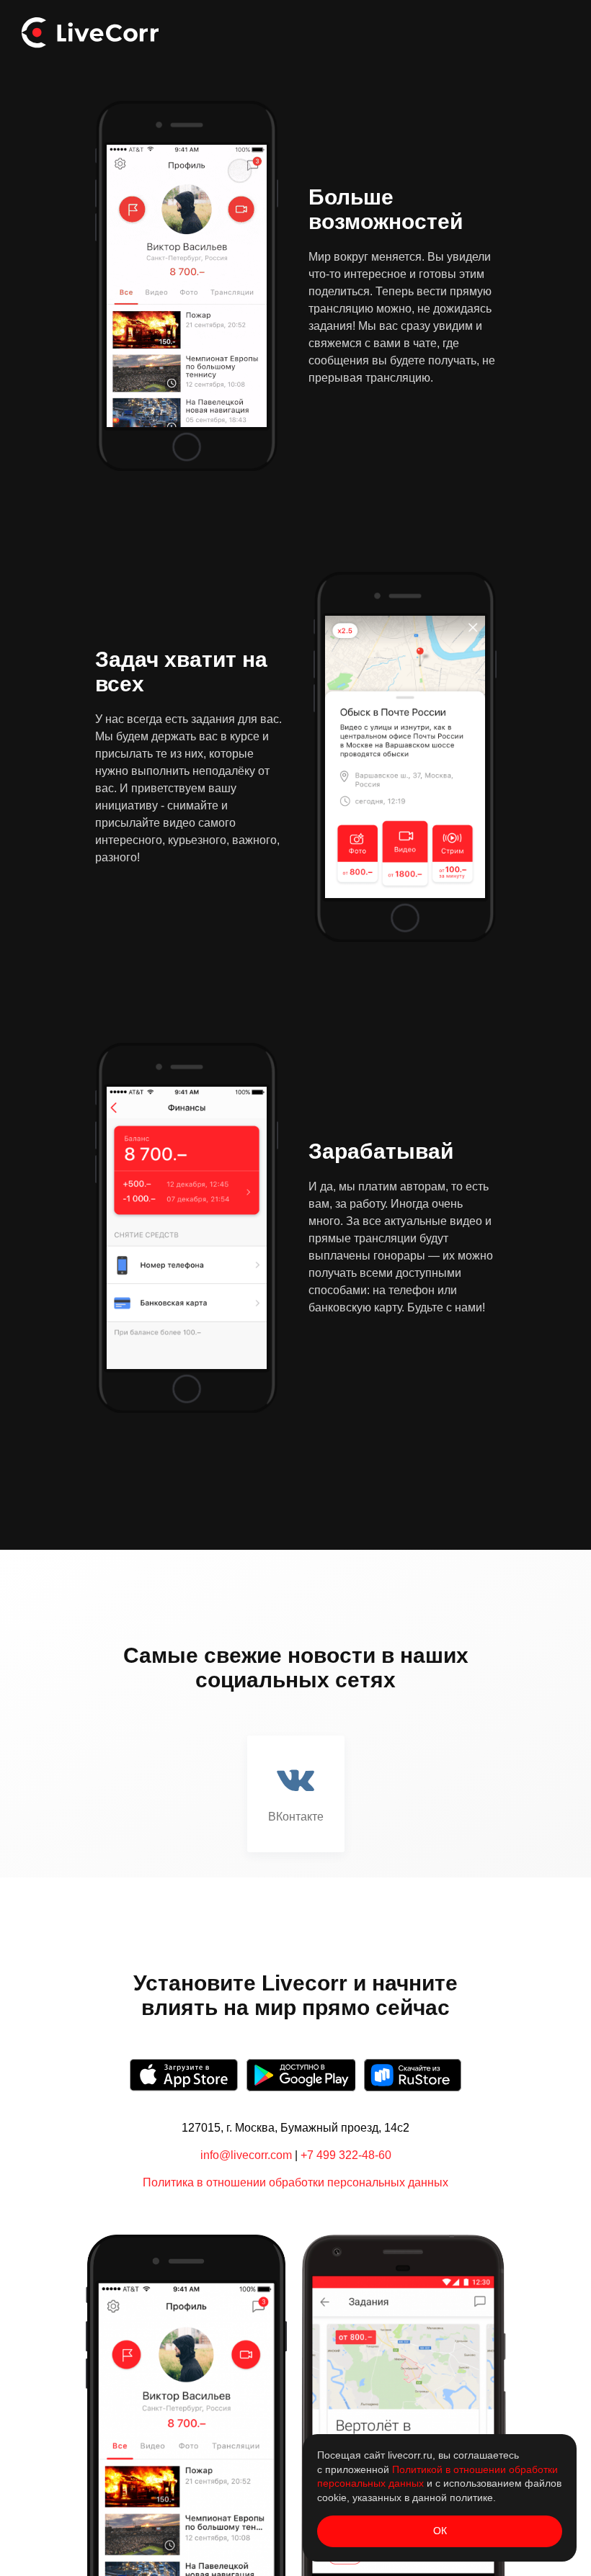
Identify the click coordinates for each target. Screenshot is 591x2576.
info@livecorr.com (246, 2155)
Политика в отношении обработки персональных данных (295, 2182)
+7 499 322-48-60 (346, 2155)
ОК (440, 2531)
